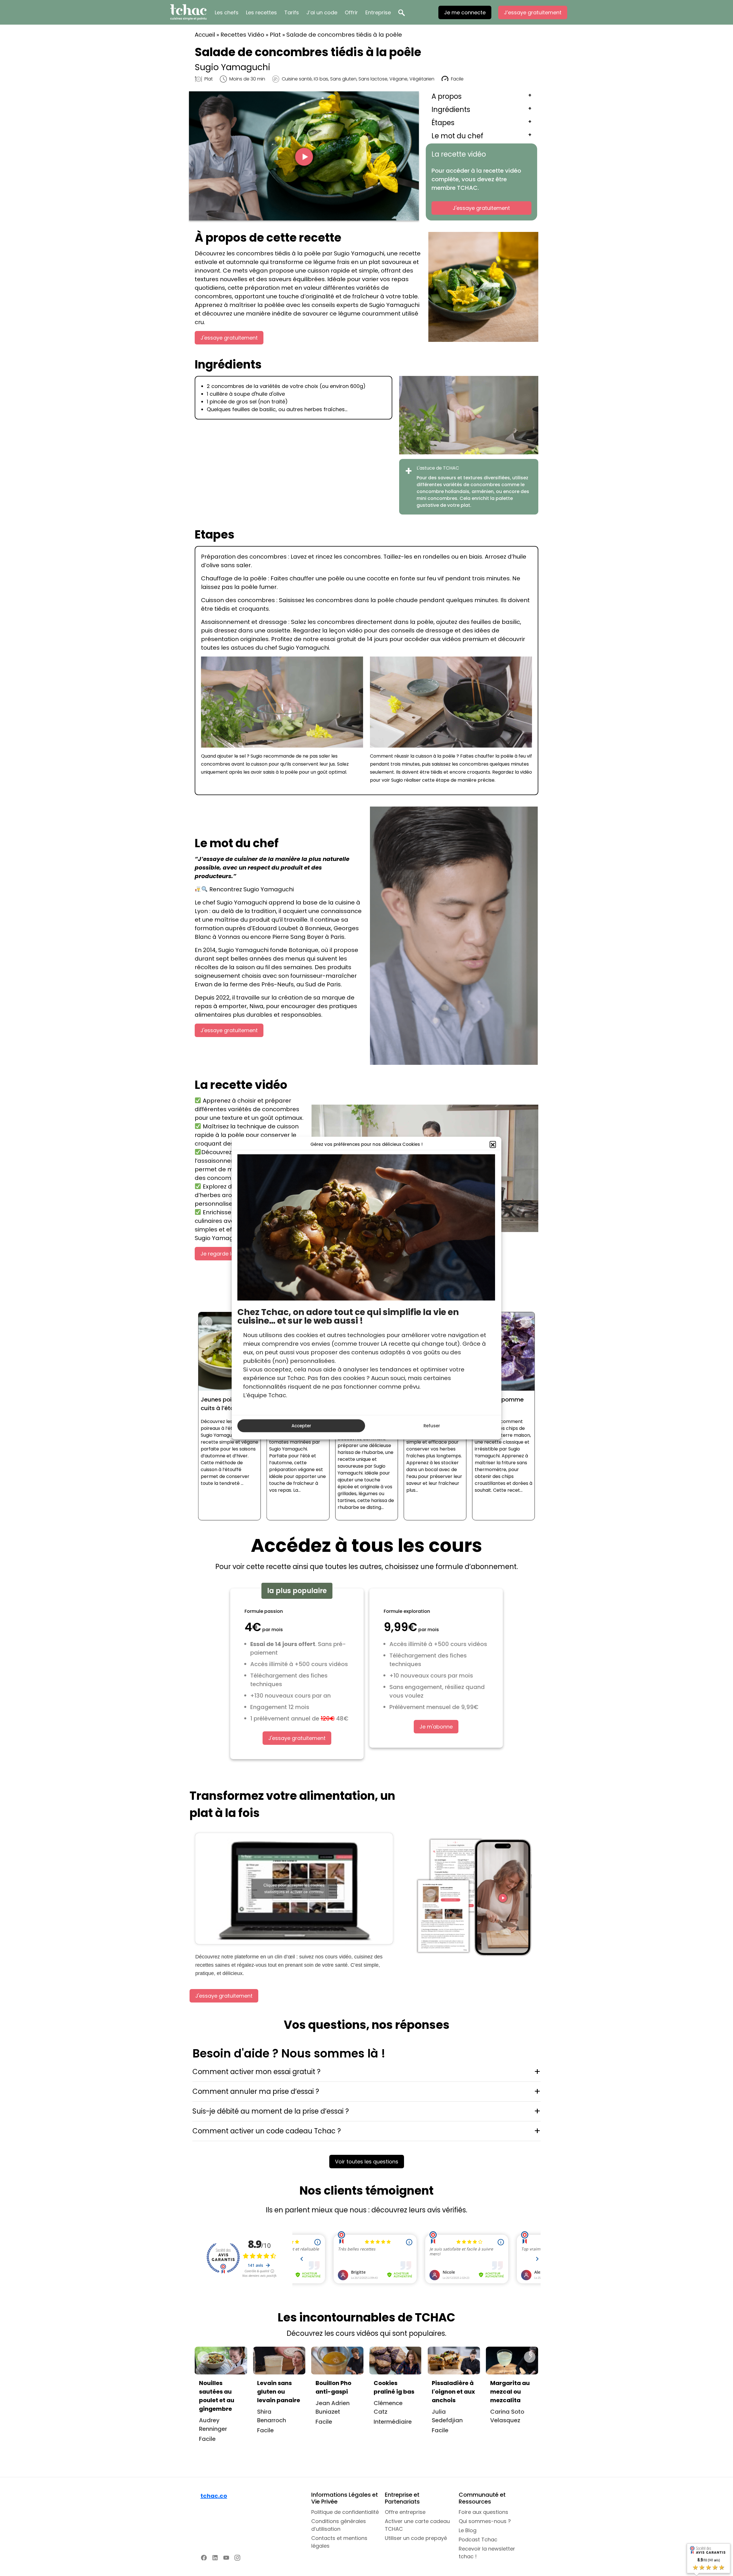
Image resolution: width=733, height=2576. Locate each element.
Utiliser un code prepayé (416, 2538)
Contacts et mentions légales (339, 2542)
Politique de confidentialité (345, 2512)
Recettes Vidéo (242, 35)
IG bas (321, 79)
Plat (275, 35)
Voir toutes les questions (367, 2162)
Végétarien (422, 79)
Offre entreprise (405, 2512)
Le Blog (468, 2530)
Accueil (205, 35)
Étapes (443, 123)
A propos (447, 96)
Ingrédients (451, 110)
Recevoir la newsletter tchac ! (487, 2553)
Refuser (432, 1426)
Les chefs (227, 12)
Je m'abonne (436, 1727)
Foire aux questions (483, 2512)
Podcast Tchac (478, 2539)
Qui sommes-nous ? (485, 2521)
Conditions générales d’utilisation (339, 2525)
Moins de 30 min (247, 79)
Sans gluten (343, 79)
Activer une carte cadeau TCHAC (417, 2525)
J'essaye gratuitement (481, 208)
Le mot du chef (457, 136)
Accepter (301, 1426)
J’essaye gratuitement (533, 12)
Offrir (351, 12)
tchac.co (214, 2496)
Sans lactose (373, 79)
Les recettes (261, 12)
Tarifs (292, 12)
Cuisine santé (297, 79)
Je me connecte (465, 12)
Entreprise (378, 12)
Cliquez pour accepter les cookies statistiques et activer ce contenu (294, 1888)
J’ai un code (322, 12)
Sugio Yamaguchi (232, 67)
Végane (398, 79)
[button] (493, 1144)
